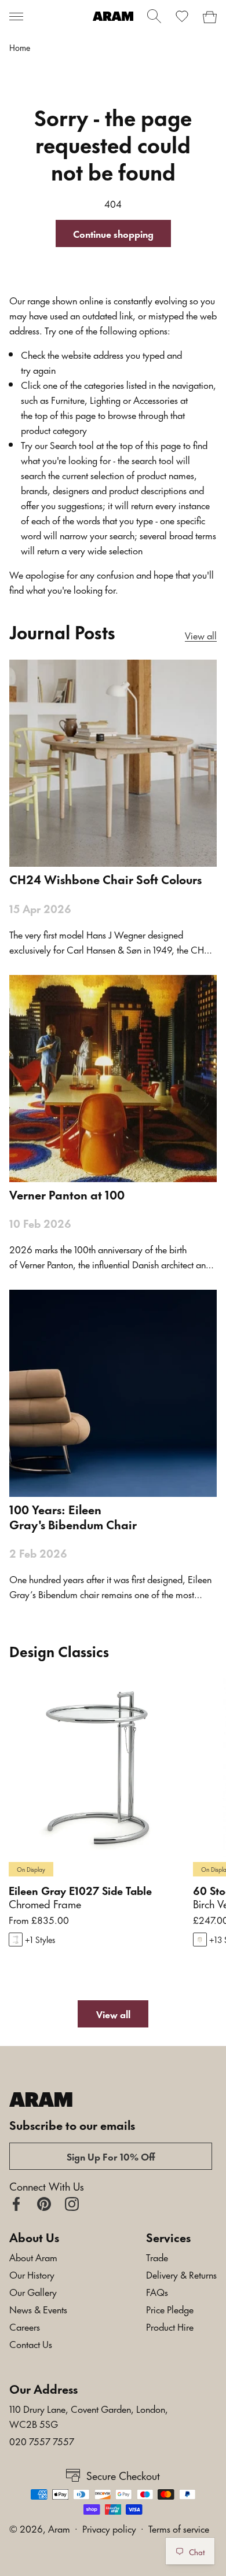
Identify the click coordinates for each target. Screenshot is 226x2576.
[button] (16, 16)
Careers (25, 2326)
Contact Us (31, 2343)
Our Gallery (33, 2291)
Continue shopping (113, 233)
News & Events (38, 2309)
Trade (157, 2257)
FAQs (157, 2291)
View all (201, 635)
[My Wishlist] (182, 16)
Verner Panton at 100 (67, 1194)
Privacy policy (109, 2528)
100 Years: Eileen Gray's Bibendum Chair (73, 1517)
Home (20, 47)
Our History (32, 2274)
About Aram (33, 2257)
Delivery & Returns (181, 2274)
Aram (59, 2528)
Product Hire (170, 2326)
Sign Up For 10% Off (111, 2156)
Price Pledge (170, 2309)
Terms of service (179, 2528)
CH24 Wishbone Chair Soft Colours (105, 879)
